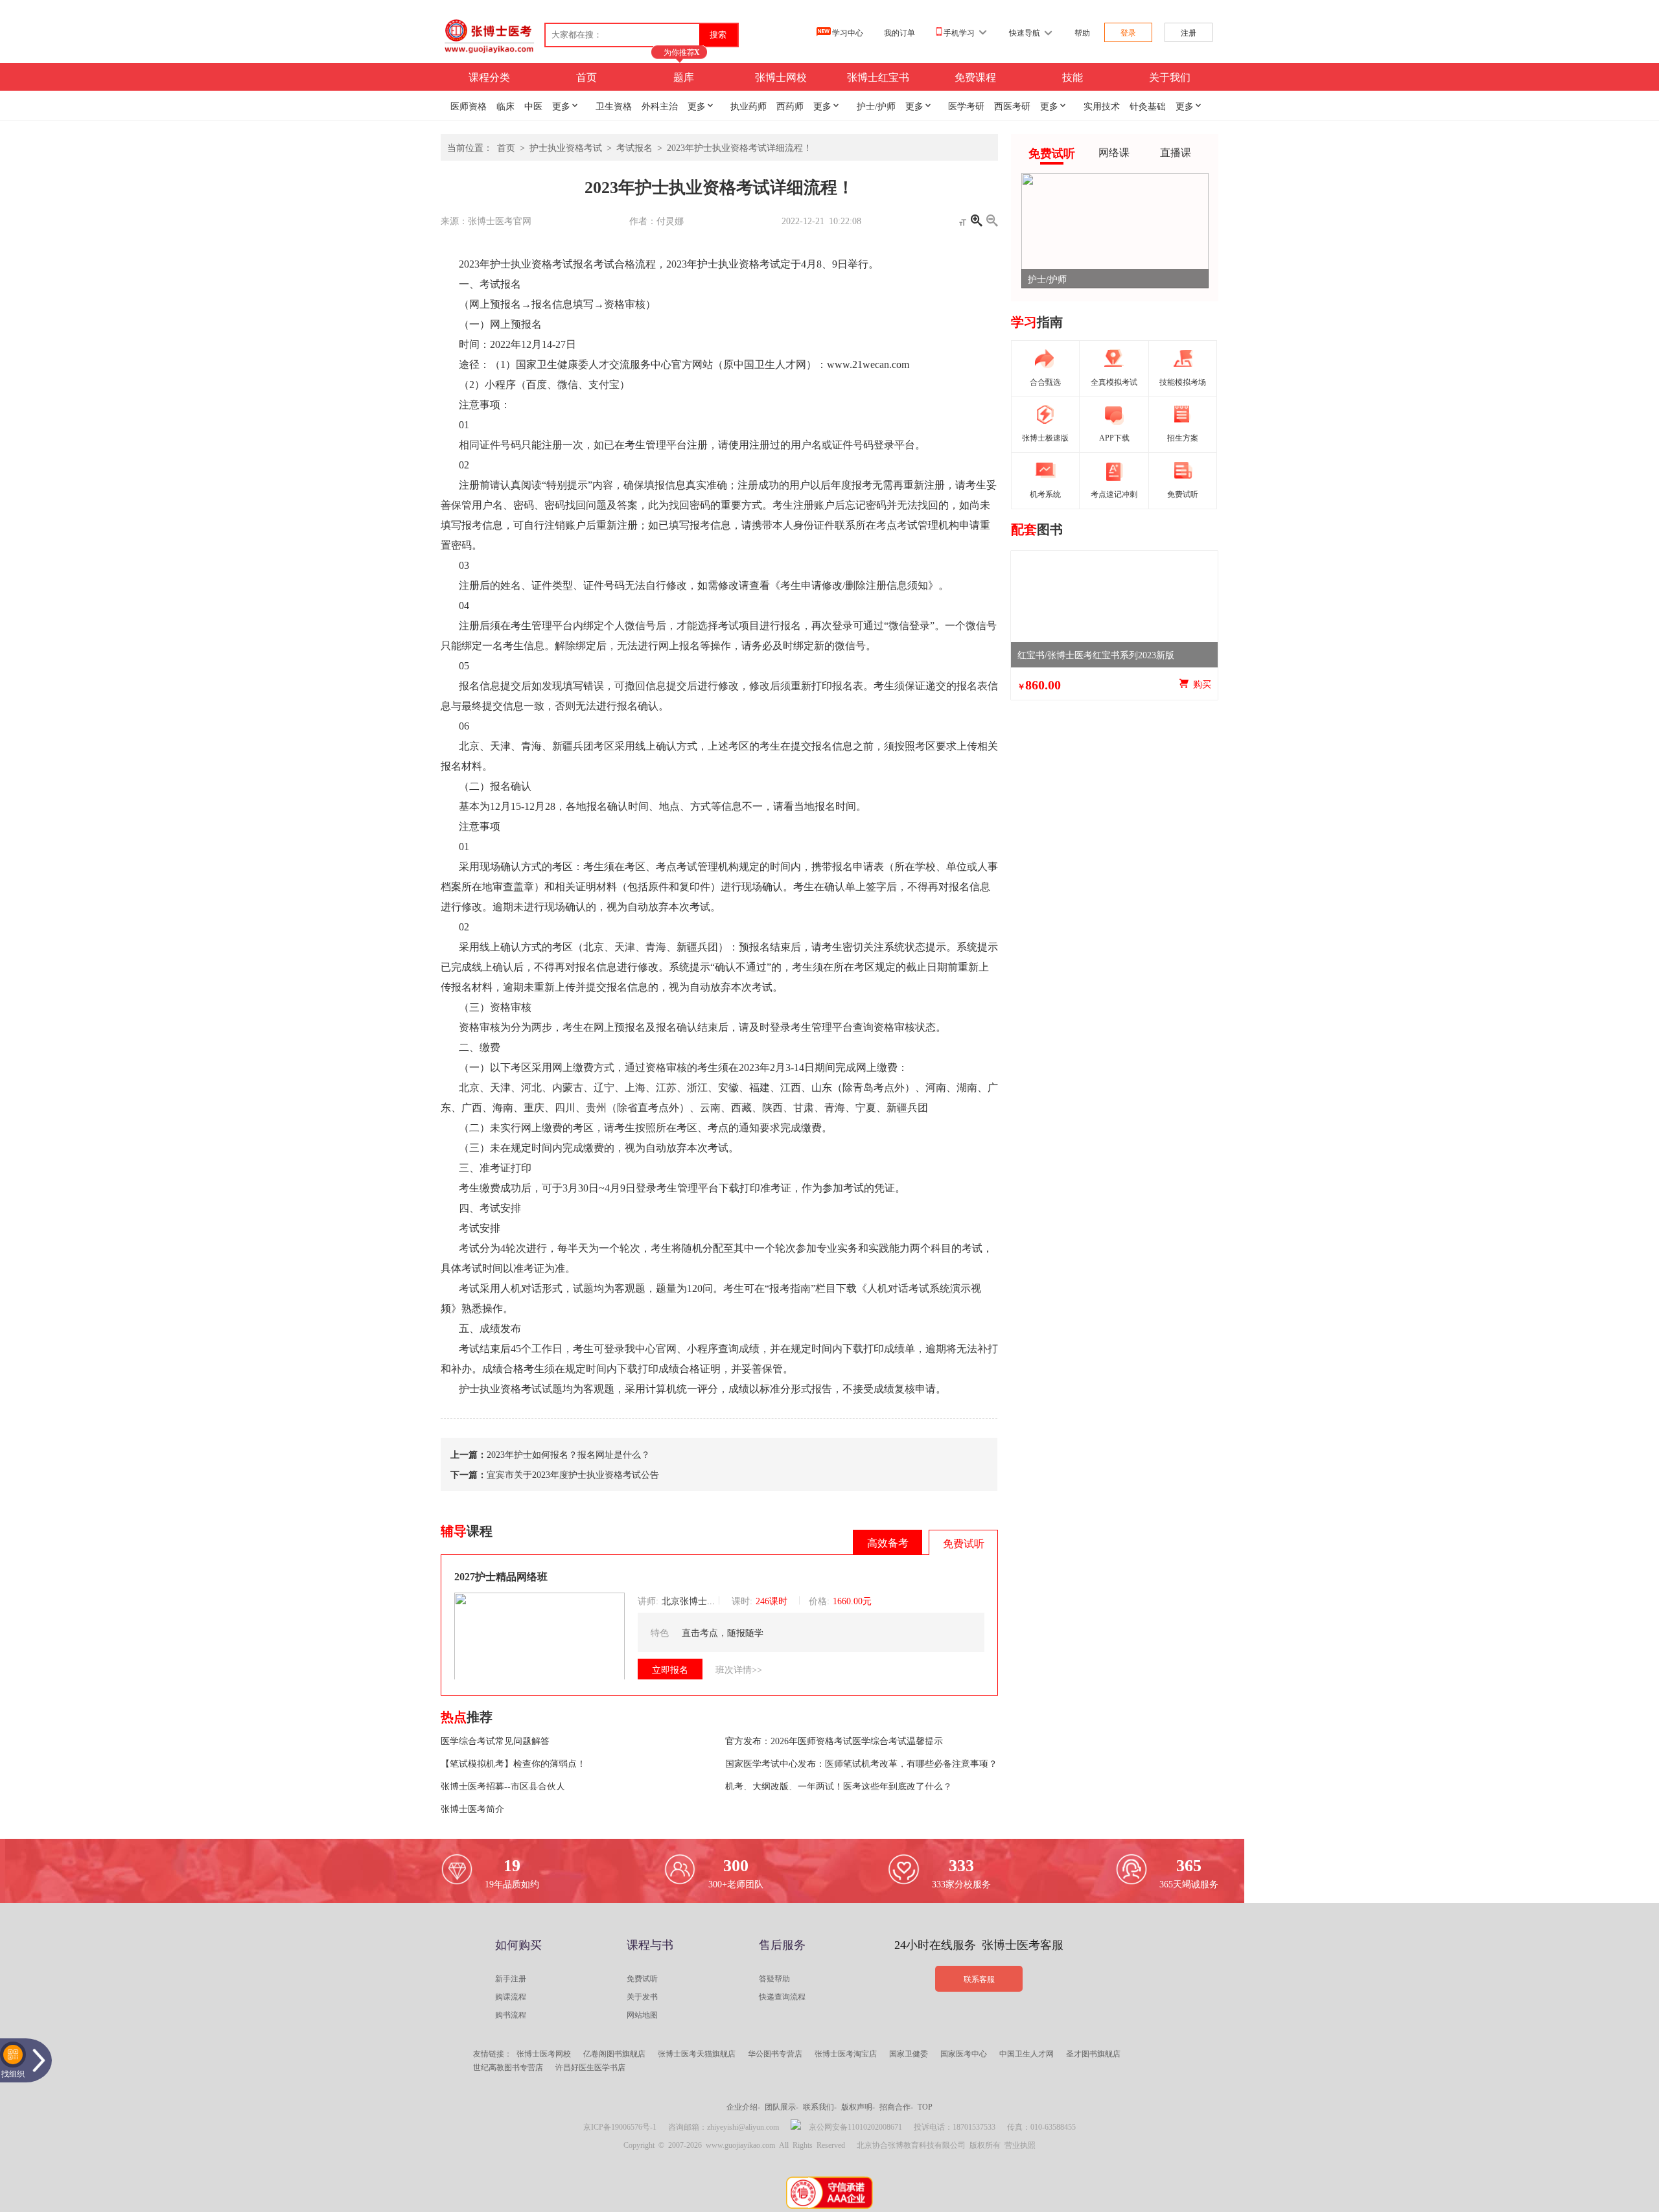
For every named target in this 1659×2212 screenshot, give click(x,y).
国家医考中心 (964, 2053)
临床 (505, 106)
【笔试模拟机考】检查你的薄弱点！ (513, 1763)
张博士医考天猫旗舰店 (697, 2053)
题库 (684, 76)
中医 (533, 106)
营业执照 (1020, 2145)
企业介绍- (743, 2106)
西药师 (790, 106)
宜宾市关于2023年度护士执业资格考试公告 (573, 1474)
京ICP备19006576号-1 (620, 2126)
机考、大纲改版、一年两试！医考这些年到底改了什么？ (839, 1786)
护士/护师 (876, 106)
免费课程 (975, 76)
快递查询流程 (782, 1996)
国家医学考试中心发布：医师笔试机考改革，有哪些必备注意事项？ (861, 1763)
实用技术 (1102, 106)
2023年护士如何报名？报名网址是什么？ (568, 1454)
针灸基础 (1148, 106)
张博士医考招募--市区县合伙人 (503, 1786)
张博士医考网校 (544, 2053)
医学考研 (966, 106)
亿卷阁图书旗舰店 (614, 2053)
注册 (1189, 32)
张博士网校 (781, 76)
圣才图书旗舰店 (1093, 2053)
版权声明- (858, 2106)
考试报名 (634, 147)
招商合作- (896, 2106)
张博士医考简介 (472, 1808)
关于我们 (1170, 76)
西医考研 (1012, 106)
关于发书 (642, 1996)
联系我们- (820, 2106)
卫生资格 (614, 106)
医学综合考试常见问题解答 (495, 1740)
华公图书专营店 (775, 2053)
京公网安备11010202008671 (855, 2126)
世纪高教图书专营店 (508, 2067)
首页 (586, 76)
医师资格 (469, 106)
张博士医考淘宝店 (846, 2053)
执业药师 (748, 106)
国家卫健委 (909, 2053)
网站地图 (642, 2014)
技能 (1073, 76)
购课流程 (511, 1996)
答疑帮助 (774, 1978)
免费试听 (642, 1978)
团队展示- (782, 2106)
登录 (1128, 32)
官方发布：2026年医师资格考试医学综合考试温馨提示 (834, 1740)
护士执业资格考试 (566, 147)
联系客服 (979, 1979)
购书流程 (511, 2014)
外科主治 (660, 106)
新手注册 (511, 1978)
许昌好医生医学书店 (590, 2067)
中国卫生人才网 (1027, 2053)
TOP (925, 2106)
